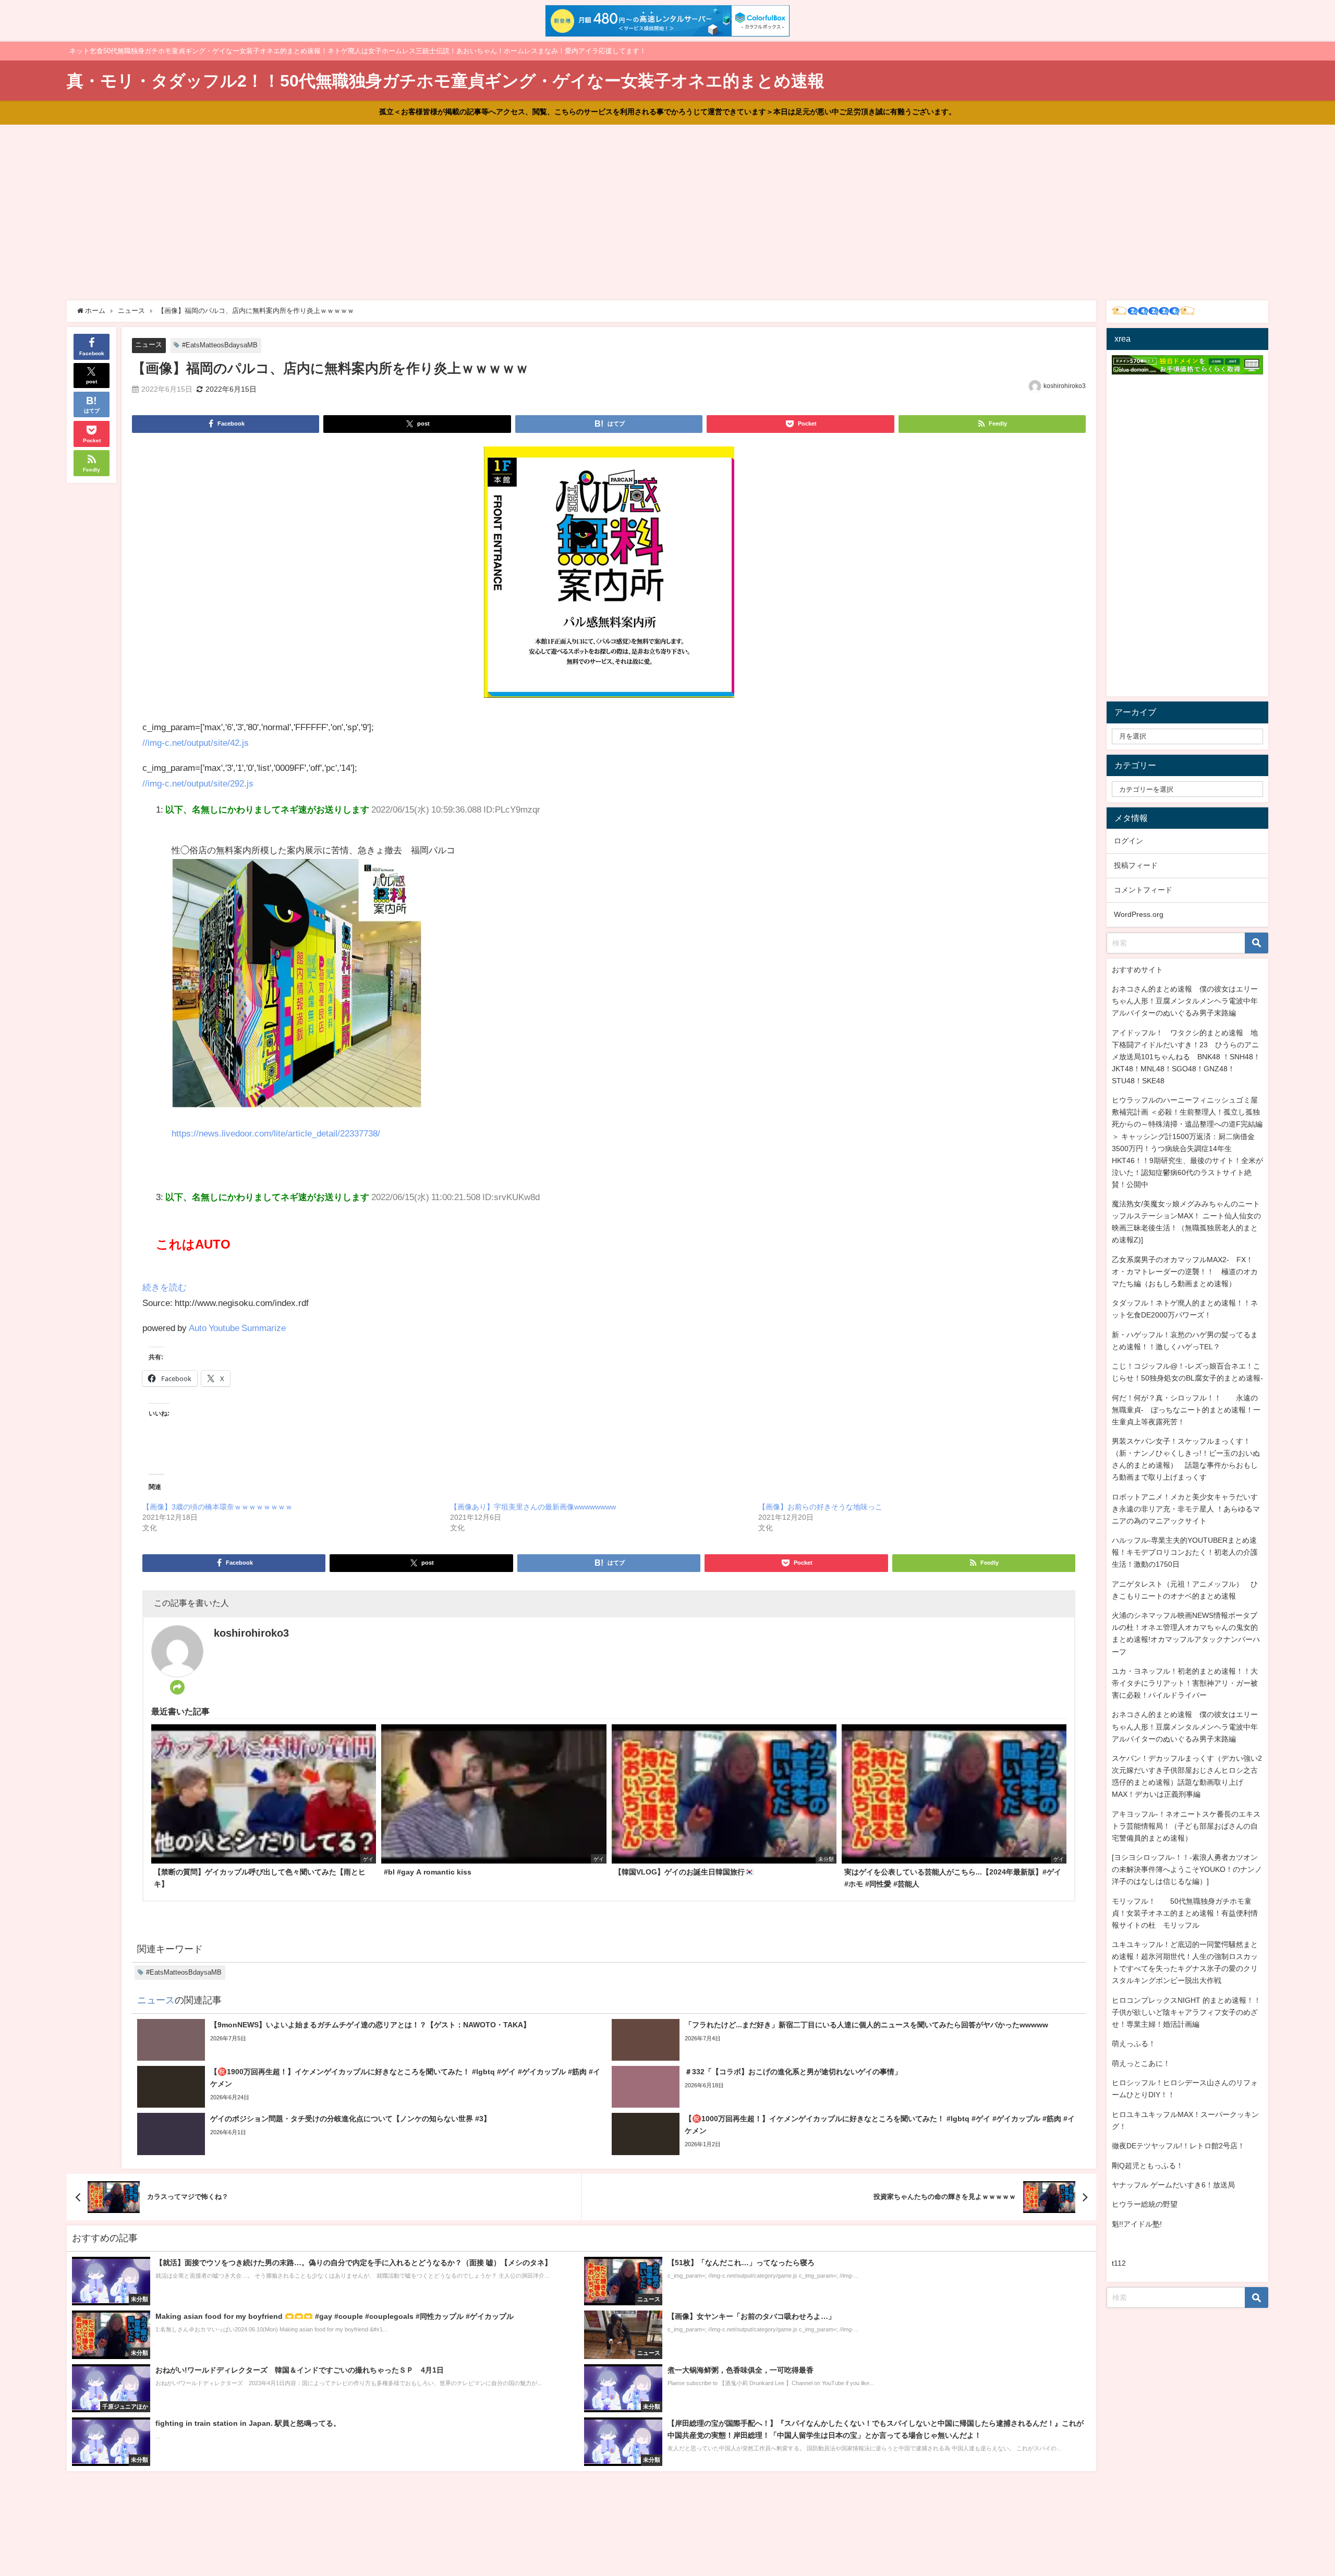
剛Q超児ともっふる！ (1148, 2166)
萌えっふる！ (1134, 2043)
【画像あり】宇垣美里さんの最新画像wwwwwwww (533, 1507)
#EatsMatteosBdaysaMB (220, 345)
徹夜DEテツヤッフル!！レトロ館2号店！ (1178, 2146)
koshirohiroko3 (1065, 386)
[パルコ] (609, 577)
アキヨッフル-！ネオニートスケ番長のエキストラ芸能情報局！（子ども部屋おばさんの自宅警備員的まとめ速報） (1186, 1826)
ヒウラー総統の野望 (1145, 2204)
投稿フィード (1136, 865)
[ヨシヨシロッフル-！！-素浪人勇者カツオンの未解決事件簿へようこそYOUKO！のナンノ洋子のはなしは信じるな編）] (1187, 1869)
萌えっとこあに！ (1141, 2063)
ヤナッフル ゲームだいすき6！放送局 (1173, 2185)
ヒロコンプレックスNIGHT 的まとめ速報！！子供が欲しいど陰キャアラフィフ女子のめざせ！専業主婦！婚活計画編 (1186, 2012)
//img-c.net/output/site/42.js (196, 742)
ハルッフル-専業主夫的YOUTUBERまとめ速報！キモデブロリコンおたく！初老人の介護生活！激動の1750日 (1185, 1552)
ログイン (1128, 841)
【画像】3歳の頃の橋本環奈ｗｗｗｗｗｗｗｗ (217, 1507)
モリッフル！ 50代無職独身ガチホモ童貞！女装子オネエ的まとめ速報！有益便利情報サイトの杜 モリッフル (1185, 1913)
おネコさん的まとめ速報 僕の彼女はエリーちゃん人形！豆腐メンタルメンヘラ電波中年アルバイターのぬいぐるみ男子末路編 (1185, 1001)
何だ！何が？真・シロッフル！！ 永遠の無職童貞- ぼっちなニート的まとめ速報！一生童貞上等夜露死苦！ (1186, 1410)
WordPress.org (1139, 914)
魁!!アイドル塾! (1137, 2224)
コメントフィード (1143, 890)
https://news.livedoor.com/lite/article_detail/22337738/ (276, 1133)
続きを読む (165, 1287)
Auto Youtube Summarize (237, 1328)
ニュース (149, 344)
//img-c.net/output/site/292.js (198, 783)
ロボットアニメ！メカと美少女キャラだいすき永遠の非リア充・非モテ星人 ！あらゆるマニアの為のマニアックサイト (1186, 1509)
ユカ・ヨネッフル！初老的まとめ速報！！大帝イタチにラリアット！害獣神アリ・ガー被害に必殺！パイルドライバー (1185, 1683)
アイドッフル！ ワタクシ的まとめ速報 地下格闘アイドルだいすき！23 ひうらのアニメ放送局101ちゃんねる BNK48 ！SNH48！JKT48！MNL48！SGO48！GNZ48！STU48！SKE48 (1186, 1057)
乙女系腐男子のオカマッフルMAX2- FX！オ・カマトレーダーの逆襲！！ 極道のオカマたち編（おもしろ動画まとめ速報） (1185, 1272)
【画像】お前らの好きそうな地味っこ (820, 1507)
